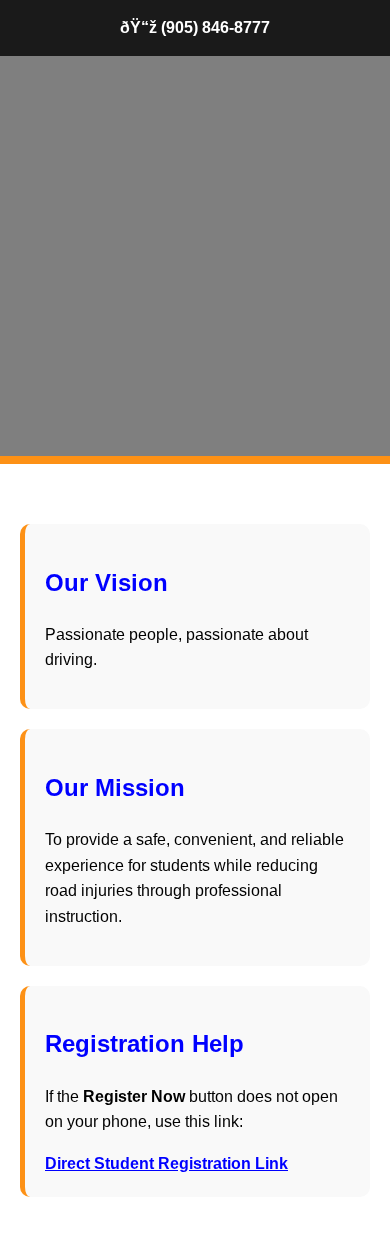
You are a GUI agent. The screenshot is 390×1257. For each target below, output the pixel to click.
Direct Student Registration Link (166, 1163)
